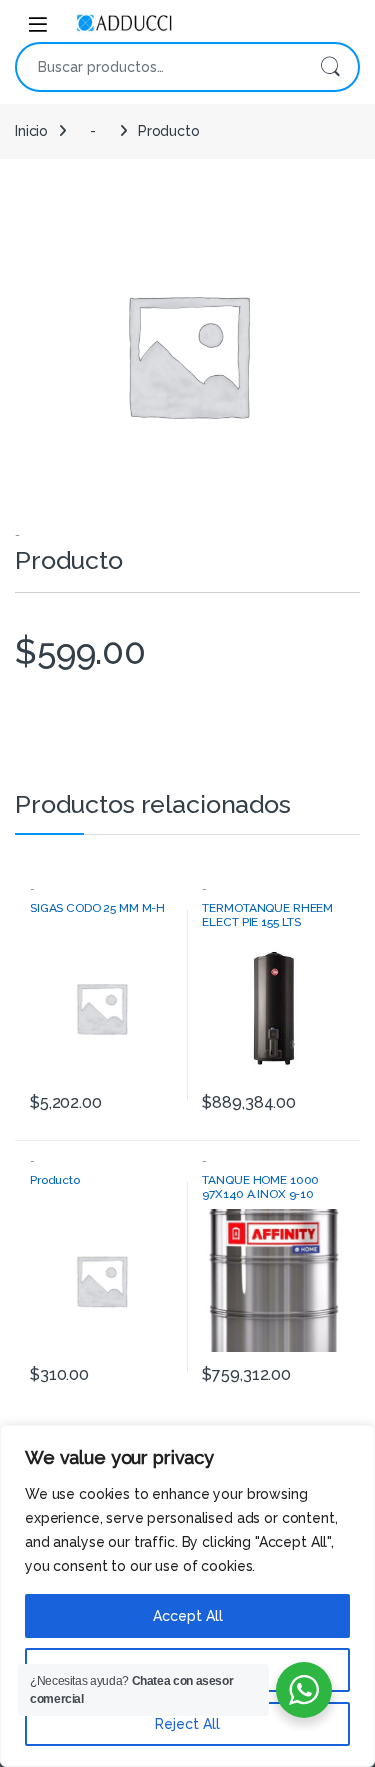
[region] (187, 1596)
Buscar (330, 67)
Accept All (188, 1616)
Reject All (187, 1724)
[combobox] (159, 67)
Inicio (31, 131)
